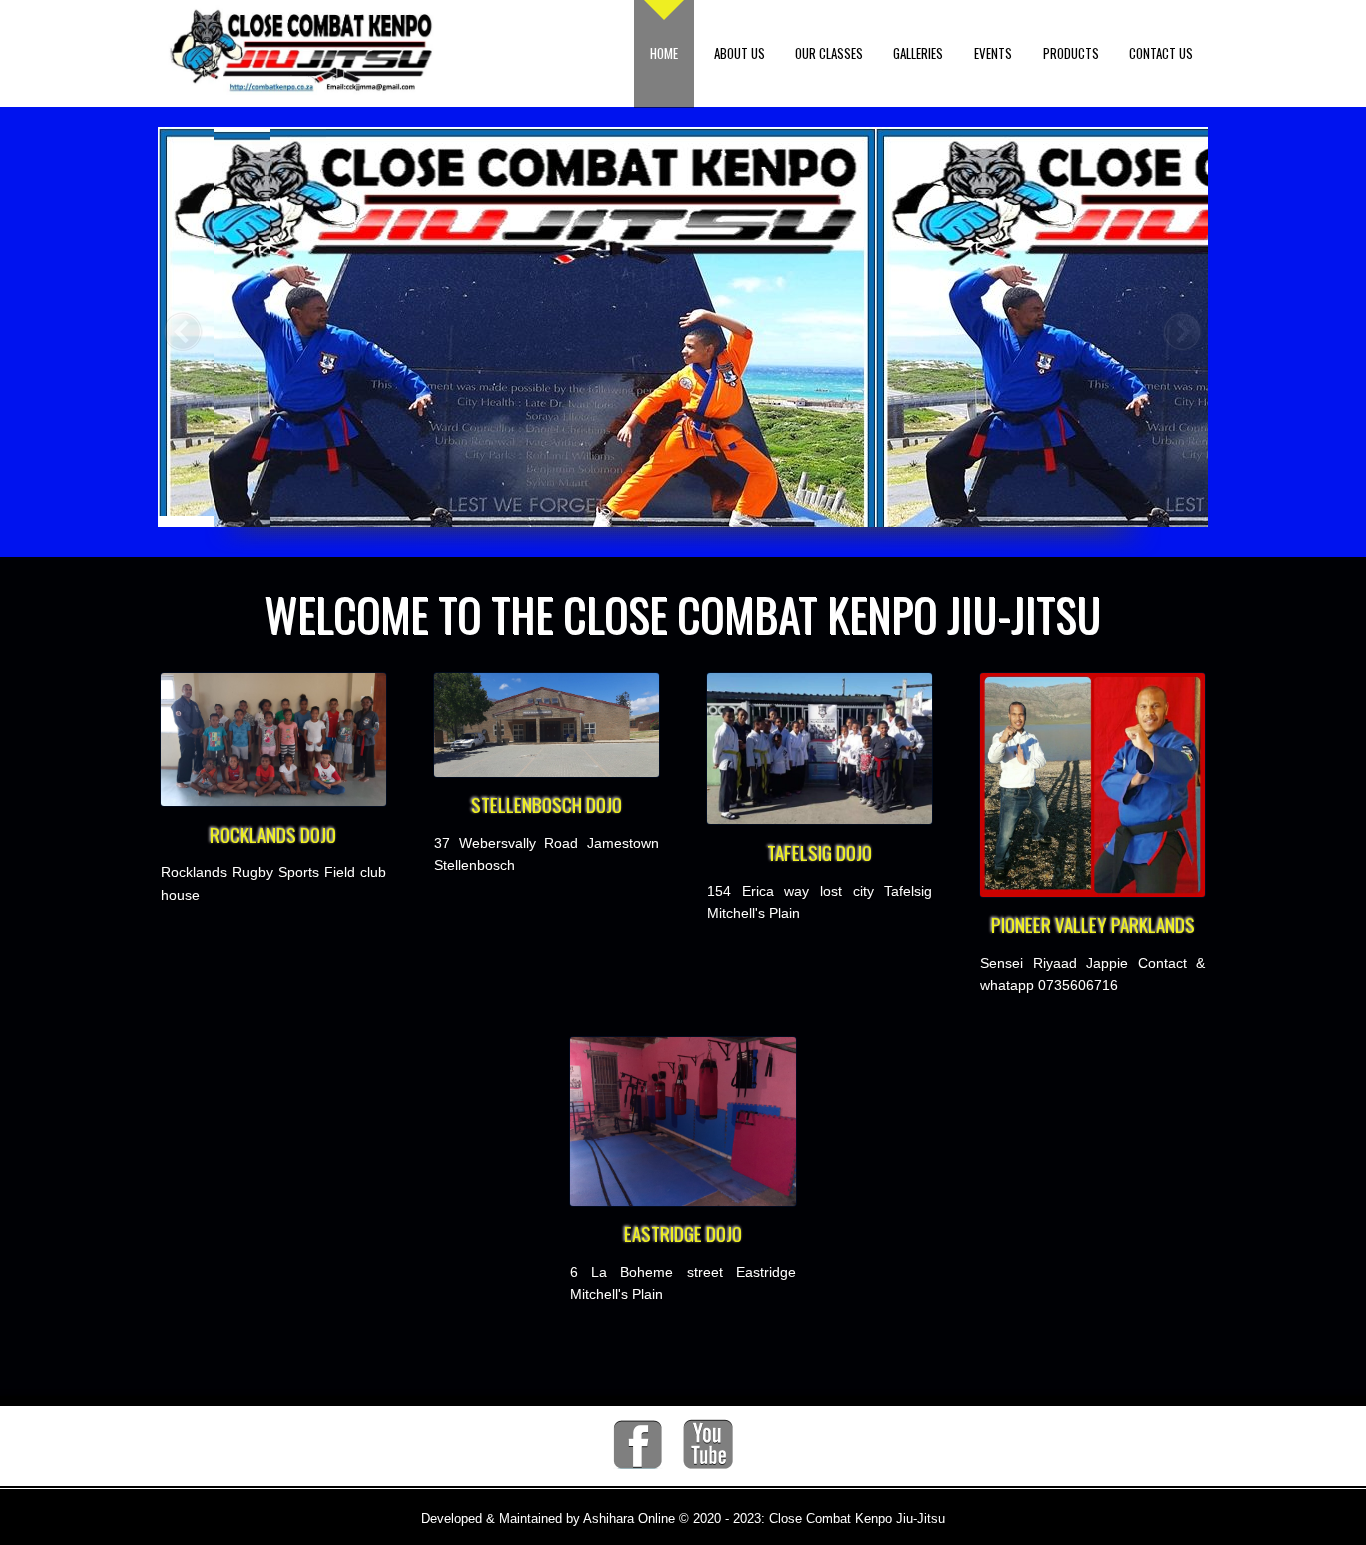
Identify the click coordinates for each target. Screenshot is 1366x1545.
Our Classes (829, 53)
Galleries (918, 53)
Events (993, 53)
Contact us (1161, 53)
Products (1071, 53)
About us (739, 53)
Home (664, 53)
